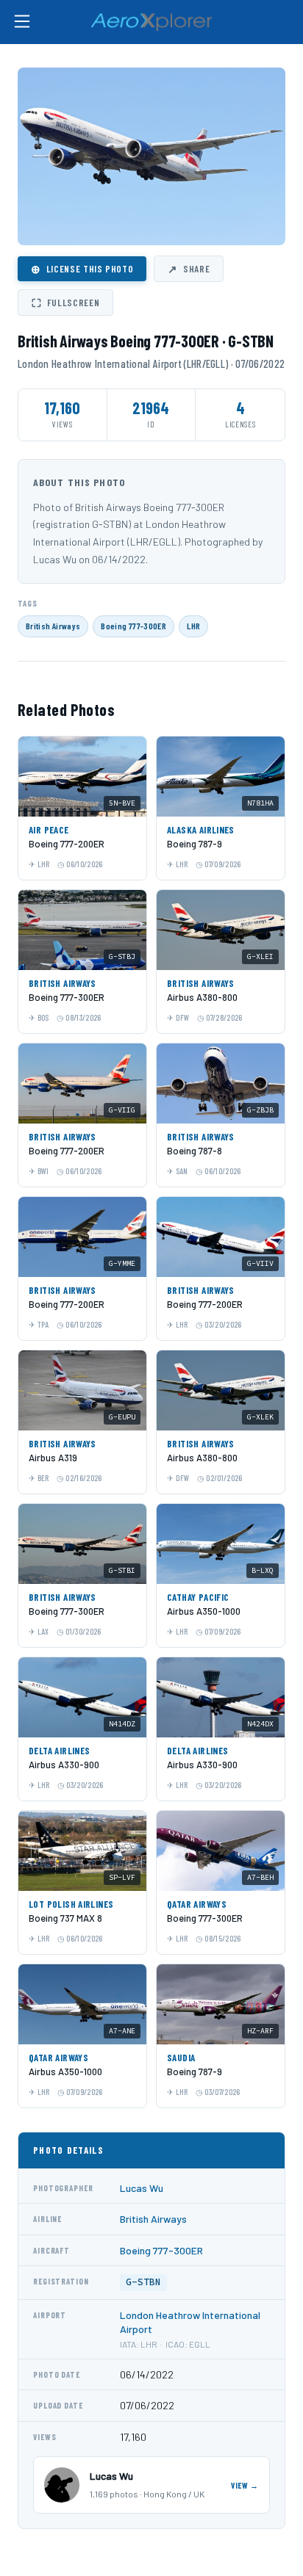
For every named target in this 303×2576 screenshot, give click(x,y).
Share (189, 269)
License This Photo (82, 269)
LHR (193, 626)
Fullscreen (65, 303)
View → (245, 2485)
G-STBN (143, 2282)
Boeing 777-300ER (133, 626)
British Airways (53, 626)
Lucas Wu (142, 2188)
